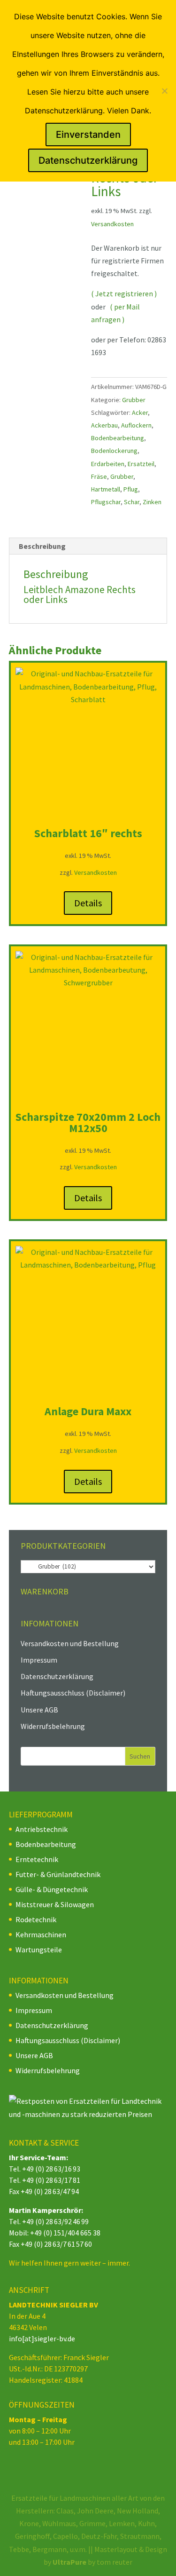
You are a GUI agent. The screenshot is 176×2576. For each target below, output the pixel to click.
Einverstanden (88, 135)
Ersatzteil (141, 464)
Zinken (152, 502)
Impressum (39, 1660)
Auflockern (136, 425)
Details (88, 903)
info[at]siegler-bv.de (42, 2338)
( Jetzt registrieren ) (124, 293)
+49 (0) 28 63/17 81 (51, 2180)
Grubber (134, 400)
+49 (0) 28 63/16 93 (51, 2169)
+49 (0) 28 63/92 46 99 (55, 2221)
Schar (132, 502)
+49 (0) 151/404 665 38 (65, 2233)
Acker (140, 412)
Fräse (99, 476)
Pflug (131, 489)
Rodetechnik (36, 1919)
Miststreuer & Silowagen (55, 1904)
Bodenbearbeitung (118, 438)
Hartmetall (106, 489)
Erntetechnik (37, 1859)
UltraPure (70, 2562)
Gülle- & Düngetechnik (52, 1889)
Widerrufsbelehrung (53, 1726)
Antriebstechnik (42, 1829)
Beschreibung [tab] (42, 546)
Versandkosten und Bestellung (70, 1643)
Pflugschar (106, 502)
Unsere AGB (39, 1710)
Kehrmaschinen (41, 1934)
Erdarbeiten (108, 464)
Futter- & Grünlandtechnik (58, 1874)
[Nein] (164, 91)
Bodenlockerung (114, 451)
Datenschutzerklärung (57, 1676)
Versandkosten (112, 224)
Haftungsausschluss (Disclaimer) (73, 1693)
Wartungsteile (39, 1950)
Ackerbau (104, 425)
